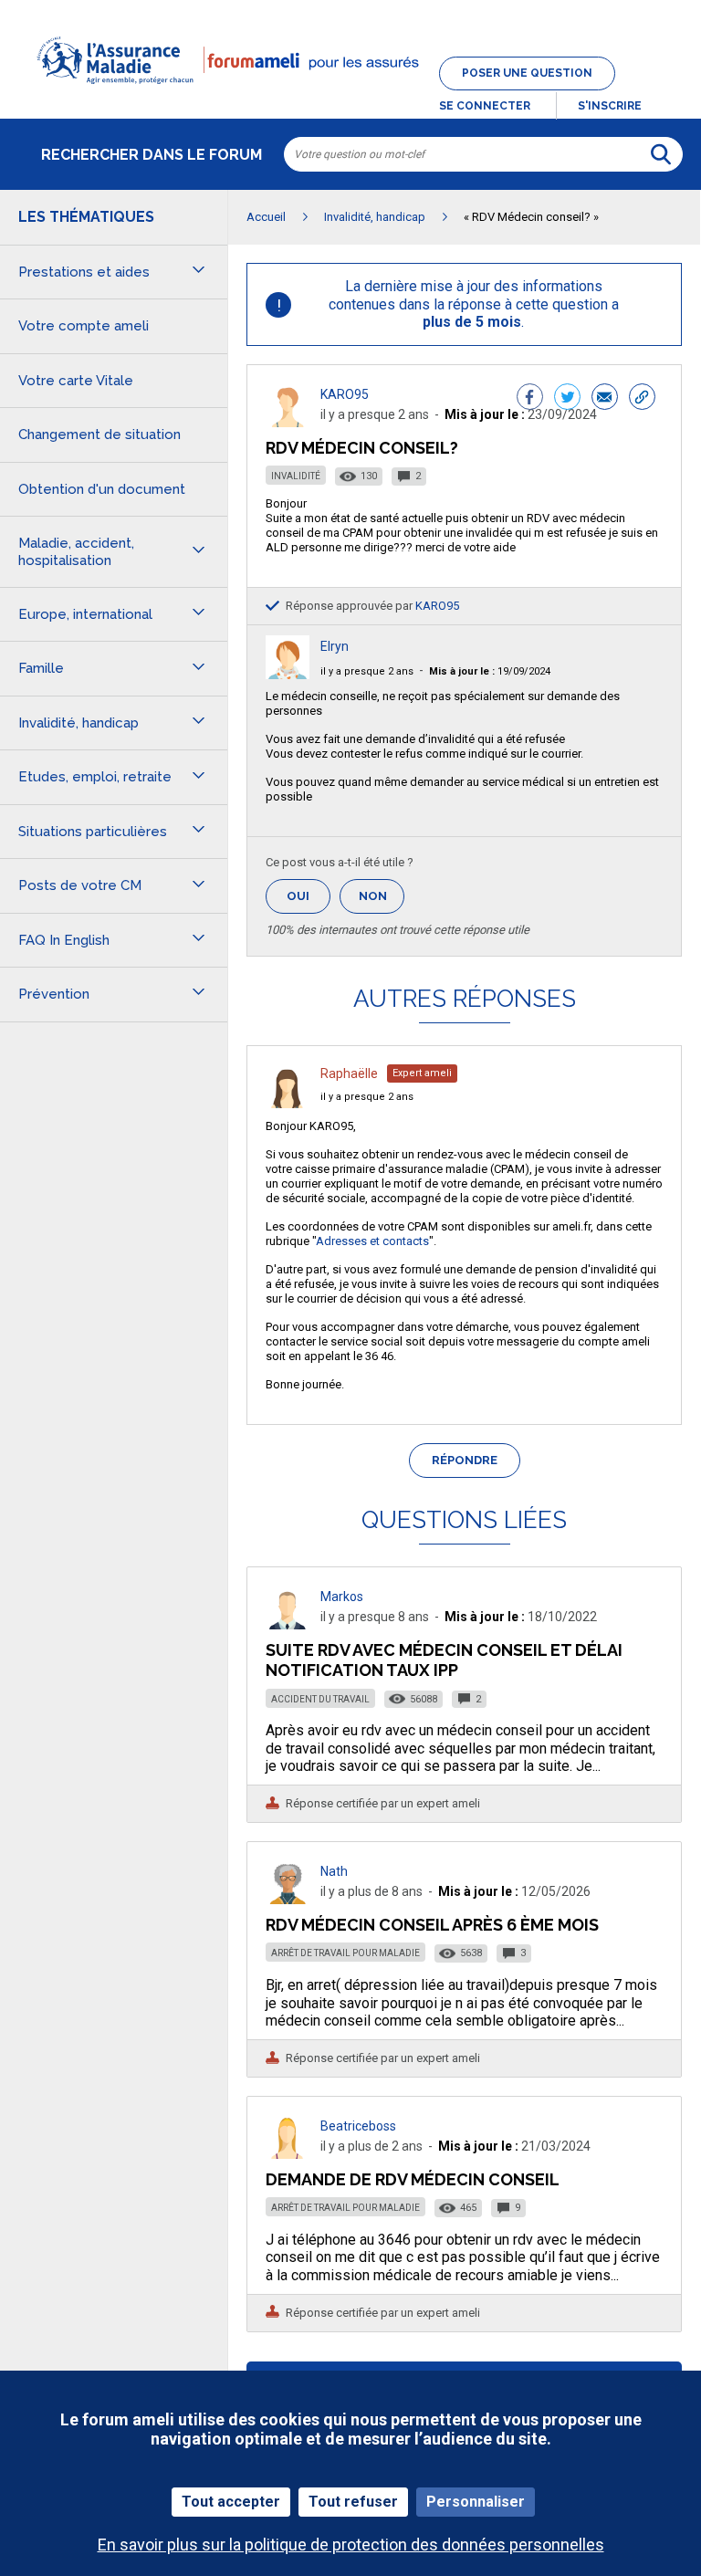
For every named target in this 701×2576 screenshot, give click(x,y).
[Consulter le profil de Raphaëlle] (288, 1103)
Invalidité (296, 476)
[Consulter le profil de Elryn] (288, 674)
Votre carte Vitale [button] (76, 381)
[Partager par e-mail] (605, 399)
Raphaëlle (349, 1073)
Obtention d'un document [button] (102, 489)
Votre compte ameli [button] (84, 326)
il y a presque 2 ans (367, 671)
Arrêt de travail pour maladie (345, 1953)
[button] (350, 95)
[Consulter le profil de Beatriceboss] (288, 2154)
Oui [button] (309, 896)
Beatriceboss (358, 2126)
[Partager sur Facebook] (530, 399)
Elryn (335, 646)
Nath (334, 1871)
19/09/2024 (490, 671)
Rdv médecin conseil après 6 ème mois (432, 1925)
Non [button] (382, 901)
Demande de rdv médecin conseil (413, 2179)
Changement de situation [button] (99, 435)
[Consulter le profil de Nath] (288, 1899)
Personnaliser (476, 2502)
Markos (342, 1597)
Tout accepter (231, 2502)
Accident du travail (320, 1699)
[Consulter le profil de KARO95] (288, 422)
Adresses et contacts (372, 1241)
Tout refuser (353, 2502)
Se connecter (485, 106)
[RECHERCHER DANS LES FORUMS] (661, 154)
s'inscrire (610, 106)
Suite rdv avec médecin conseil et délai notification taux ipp (444, 1660)
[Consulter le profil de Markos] (288, 1624)
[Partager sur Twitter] (567, 399)
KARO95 (345, 394)
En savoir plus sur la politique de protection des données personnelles (351, 2545)
